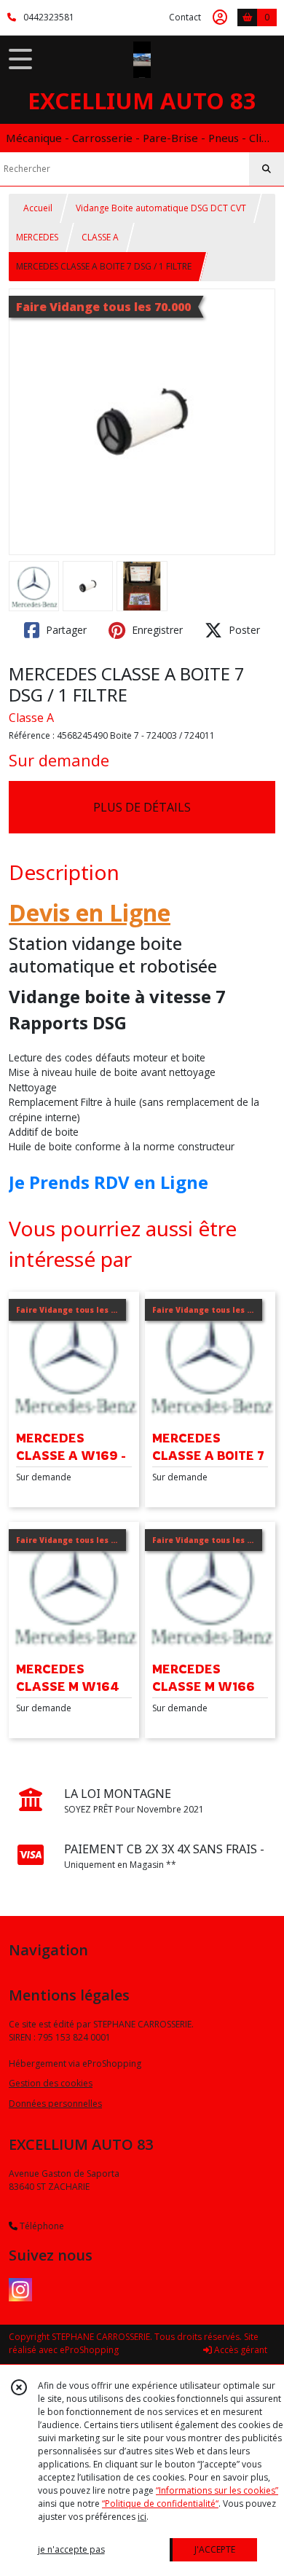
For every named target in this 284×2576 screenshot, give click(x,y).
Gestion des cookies (51, 2083)
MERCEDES (37, 237)
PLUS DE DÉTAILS (142, 807)
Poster (243, 630)
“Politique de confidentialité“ (160, 2504)
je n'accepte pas (71, 2549)
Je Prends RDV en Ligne (109, 1182)
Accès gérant (240, 2350)
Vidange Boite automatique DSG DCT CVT (161, 208)
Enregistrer (156, 630)
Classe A (31, 718)
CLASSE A (100, 237)
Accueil (38, 208)
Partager (65, 630)
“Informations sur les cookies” (217, 2490)
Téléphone (41, 2226)
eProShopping (89, 2350)
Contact (185, 17)
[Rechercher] (267, 169)
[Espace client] (220, 17)
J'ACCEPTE (215, 2549)
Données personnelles (55, 2104)
